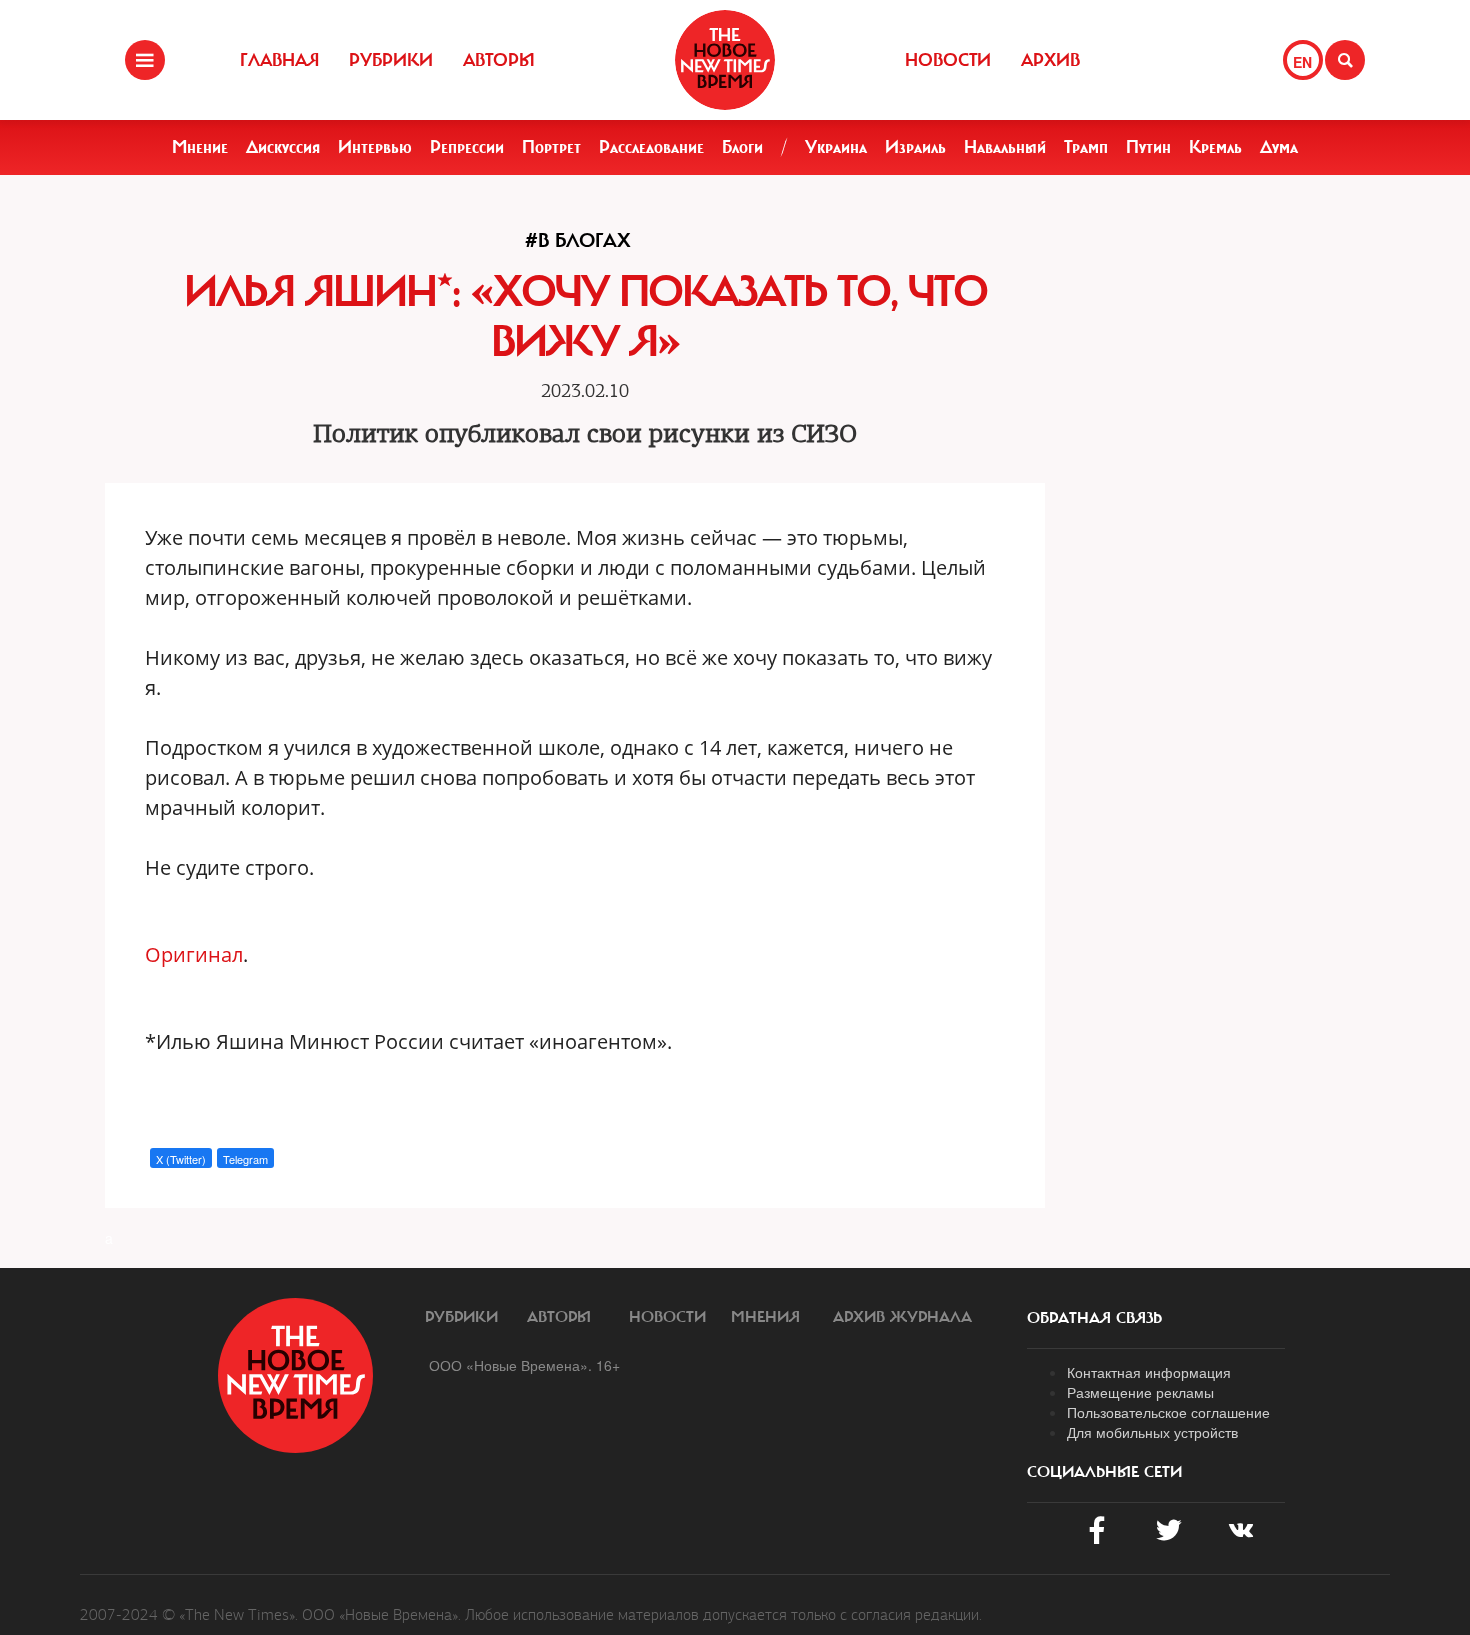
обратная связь (1094, 1318)
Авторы (499, 60)
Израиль (915, 147)
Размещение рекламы (1140, 1392)
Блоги (742, 147)
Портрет (551, 147)
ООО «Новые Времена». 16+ (524, 1365)
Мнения (765, 1317)
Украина (836, 147)
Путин (1148, 147)
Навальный (1005, 147)
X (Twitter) (181, 1159)
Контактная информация (1149, 1372)
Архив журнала (902, 1317)
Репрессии (467, 147)
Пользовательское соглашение (1168, 1412)
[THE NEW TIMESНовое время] (725, 60)
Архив (1050, 60)
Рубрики (391, 60)
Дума (1279, 147)
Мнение (200, 147)
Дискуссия (283, 147)
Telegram (245, 1159)
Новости (948, 60)
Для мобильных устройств (1152, 1432)
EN (1302, 62)
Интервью (375, 147)
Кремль (1215, 147)
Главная (279, 60)
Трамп (1086, 147)
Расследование (651, 147)
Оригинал (194, 954)
